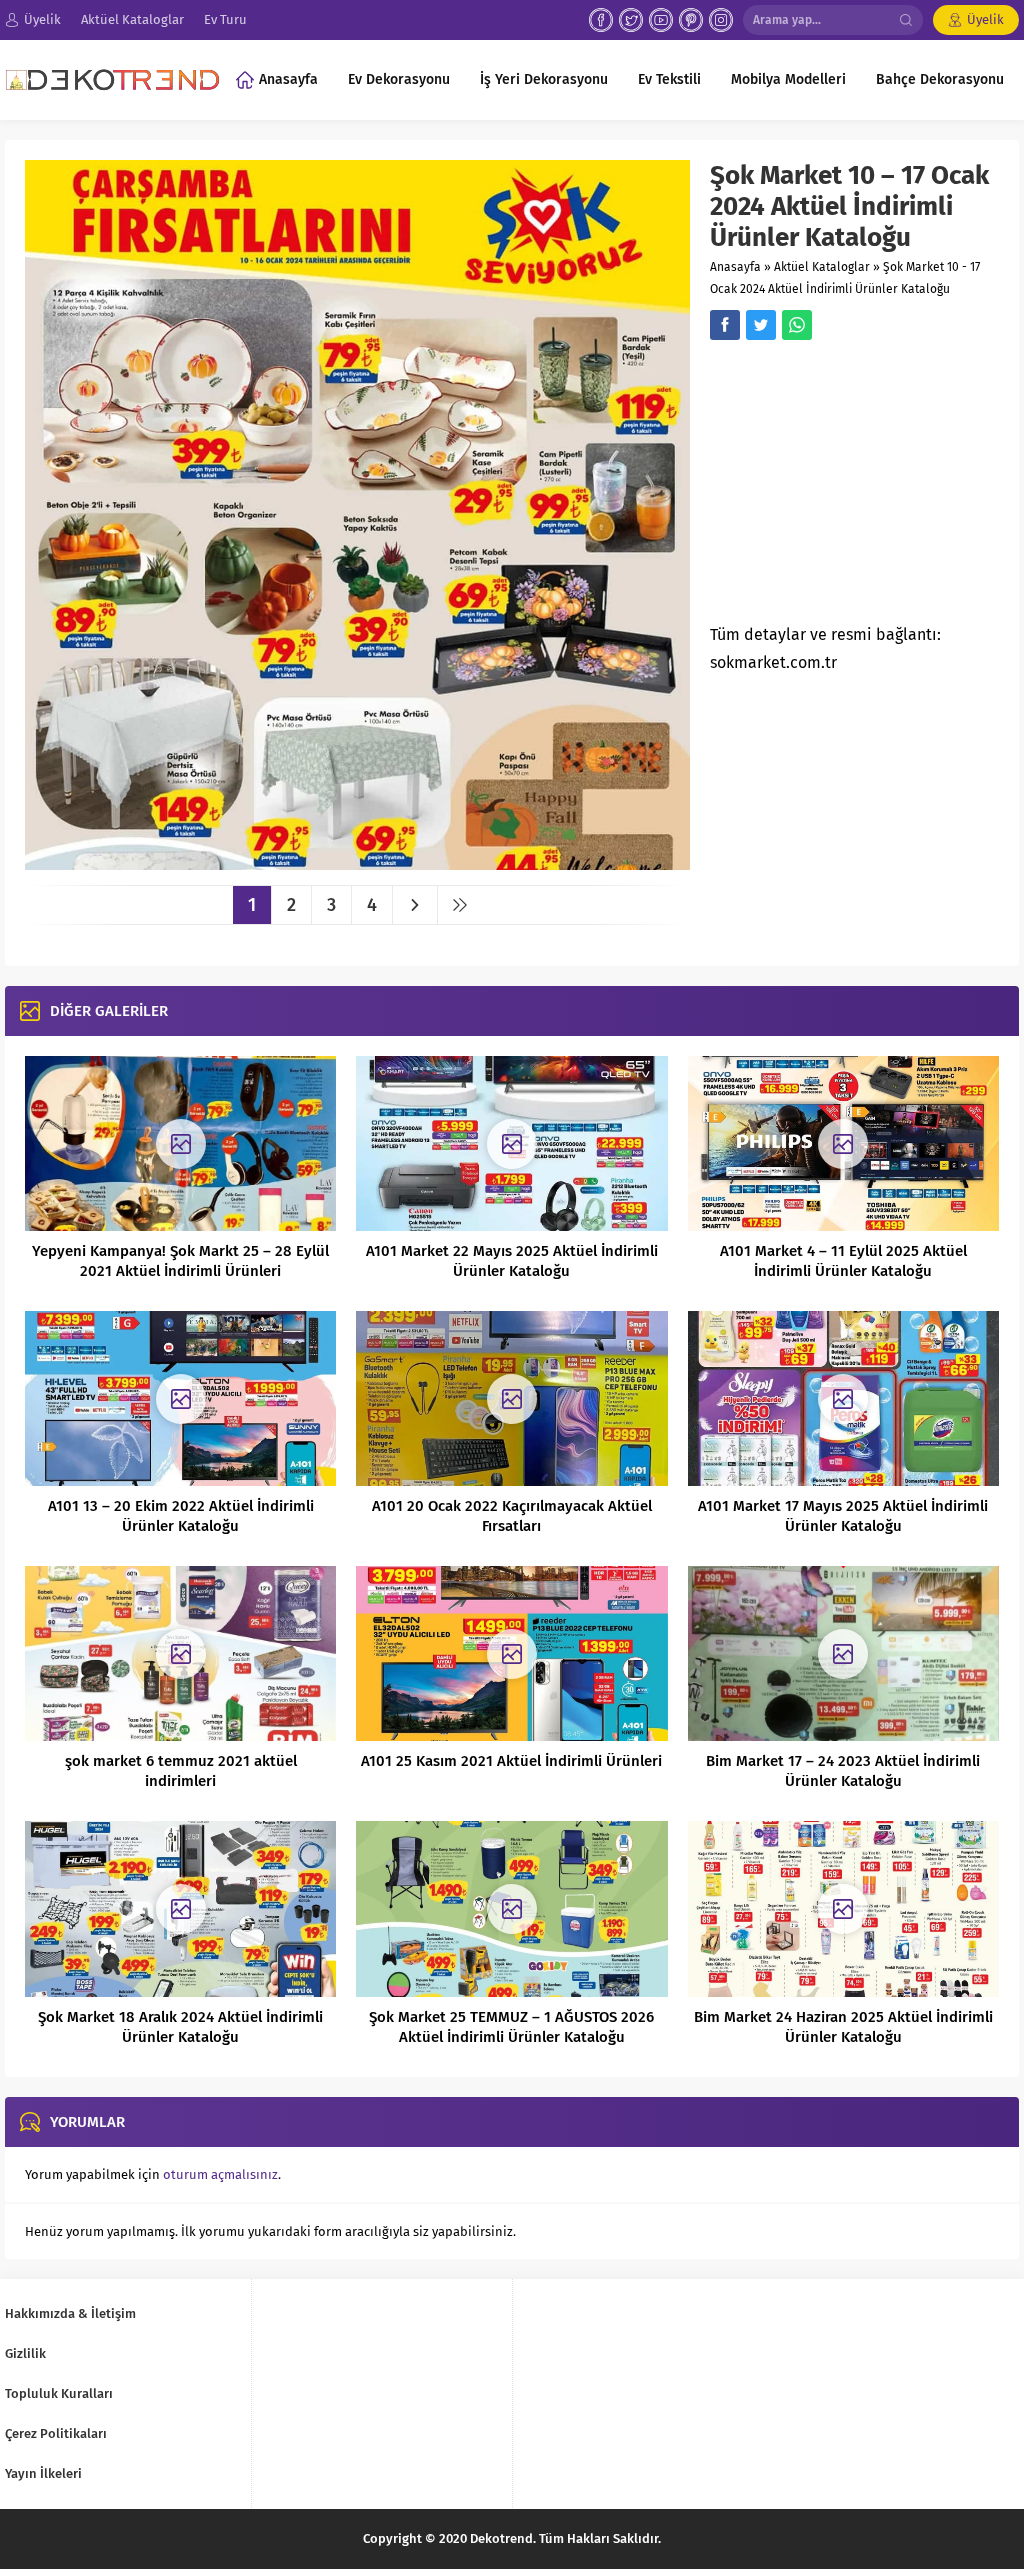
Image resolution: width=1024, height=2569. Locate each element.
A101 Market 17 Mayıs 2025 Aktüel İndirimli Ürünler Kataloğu (843, 1516)
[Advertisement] (867, 488)
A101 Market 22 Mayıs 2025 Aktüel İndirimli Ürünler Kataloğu (512, 1261)
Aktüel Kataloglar (822, 267)
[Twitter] (631, 20)
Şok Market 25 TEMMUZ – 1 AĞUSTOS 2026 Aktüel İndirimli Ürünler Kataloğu (511, 2027)
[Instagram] (721, 20)
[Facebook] (601, 20)
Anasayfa (735, 267)
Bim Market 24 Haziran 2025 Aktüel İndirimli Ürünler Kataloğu (843, 2027)
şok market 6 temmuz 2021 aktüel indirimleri (181, 1771)
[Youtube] (661, 20)
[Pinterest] (691, 20)
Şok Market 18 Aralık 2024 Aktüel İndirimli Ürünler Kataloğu (180, 2027)
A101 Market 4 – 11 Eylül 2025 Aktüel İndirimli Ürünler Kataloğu (843, 1261)
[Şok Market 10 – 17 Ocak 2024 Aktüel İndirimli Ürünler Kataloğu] (357, 862)
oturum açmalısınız (220, 2174)
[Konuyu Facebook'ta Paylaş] (725, 325)
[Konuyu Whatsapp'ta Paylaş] (797, 325)
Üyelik (985, 19)
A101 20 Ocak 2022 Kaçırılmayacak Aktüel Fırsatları (512, 1516)
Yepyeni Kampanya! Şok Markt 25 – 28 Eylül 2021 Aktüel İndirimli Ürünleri (180, 1261)
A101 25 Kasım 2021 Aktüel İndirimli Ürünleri (511, 1761)
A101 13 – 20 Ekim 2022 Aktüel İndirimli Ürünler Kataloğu (181, 1516)
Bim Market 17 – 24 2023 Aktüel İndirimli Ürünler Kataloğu (843, 1771)
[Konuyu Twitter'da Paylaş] (761, 325)
